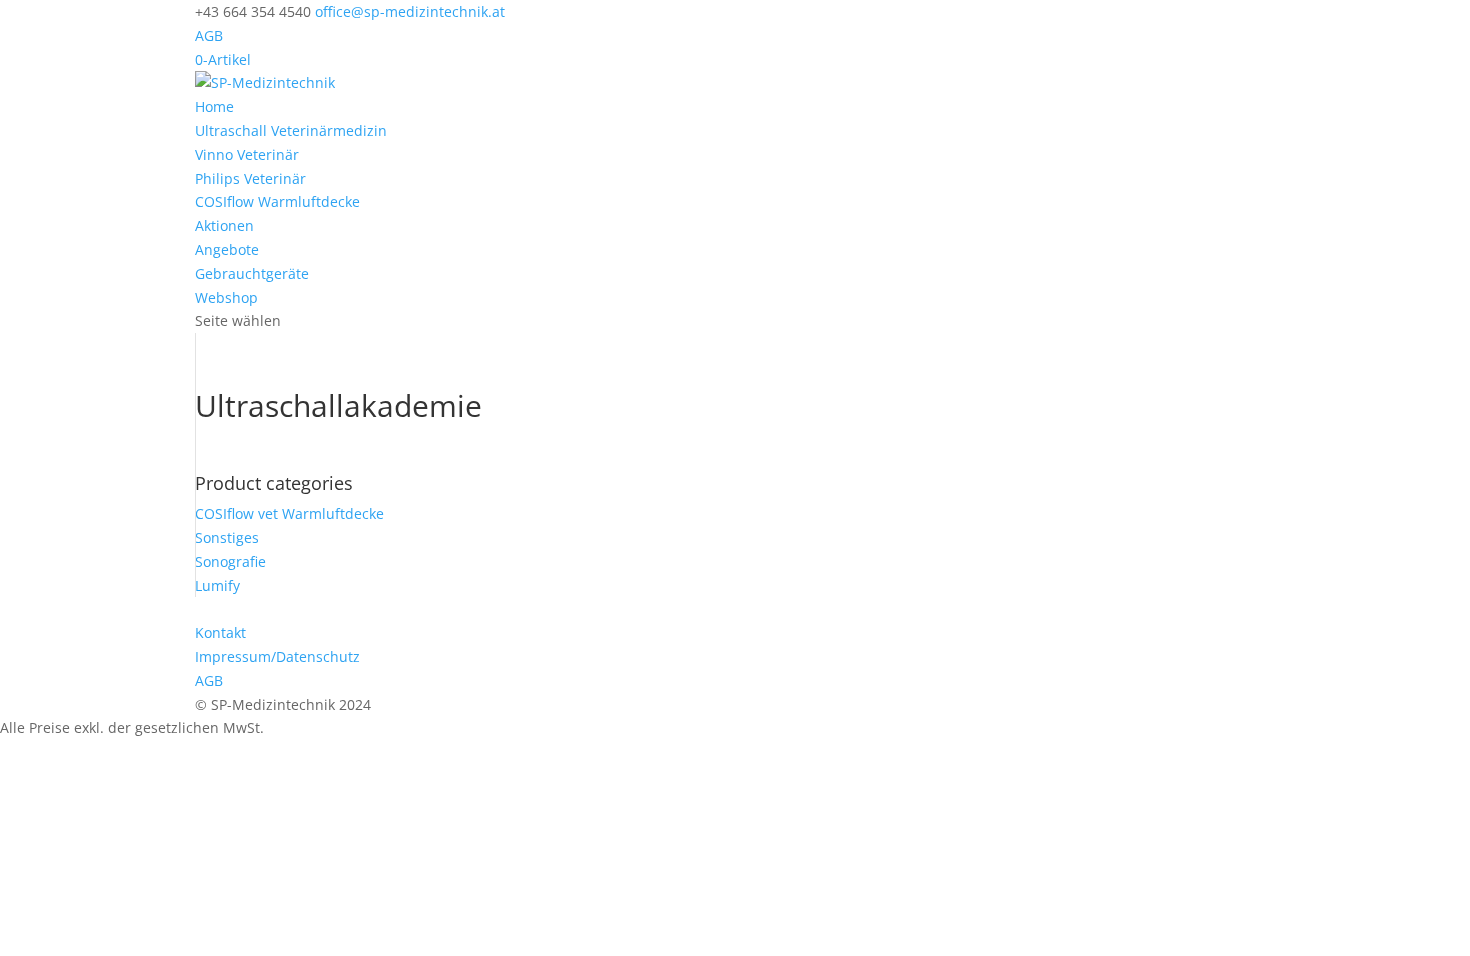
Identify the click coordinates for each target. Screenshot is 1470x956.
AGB (209, 35)
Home (214, 106)
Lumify (217, 585)
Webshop (226, 297)
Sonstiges (227, 537)
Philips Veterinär (250, 178)
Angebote (227, 249)
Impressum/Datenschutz (277, 656)
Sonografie (230, 561)
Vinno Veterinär (247, 154)
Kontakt (220, 632)
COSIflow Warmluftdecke (277, 201)
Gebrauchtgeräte (252, 273)
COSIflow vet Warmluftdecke (289, 513)
